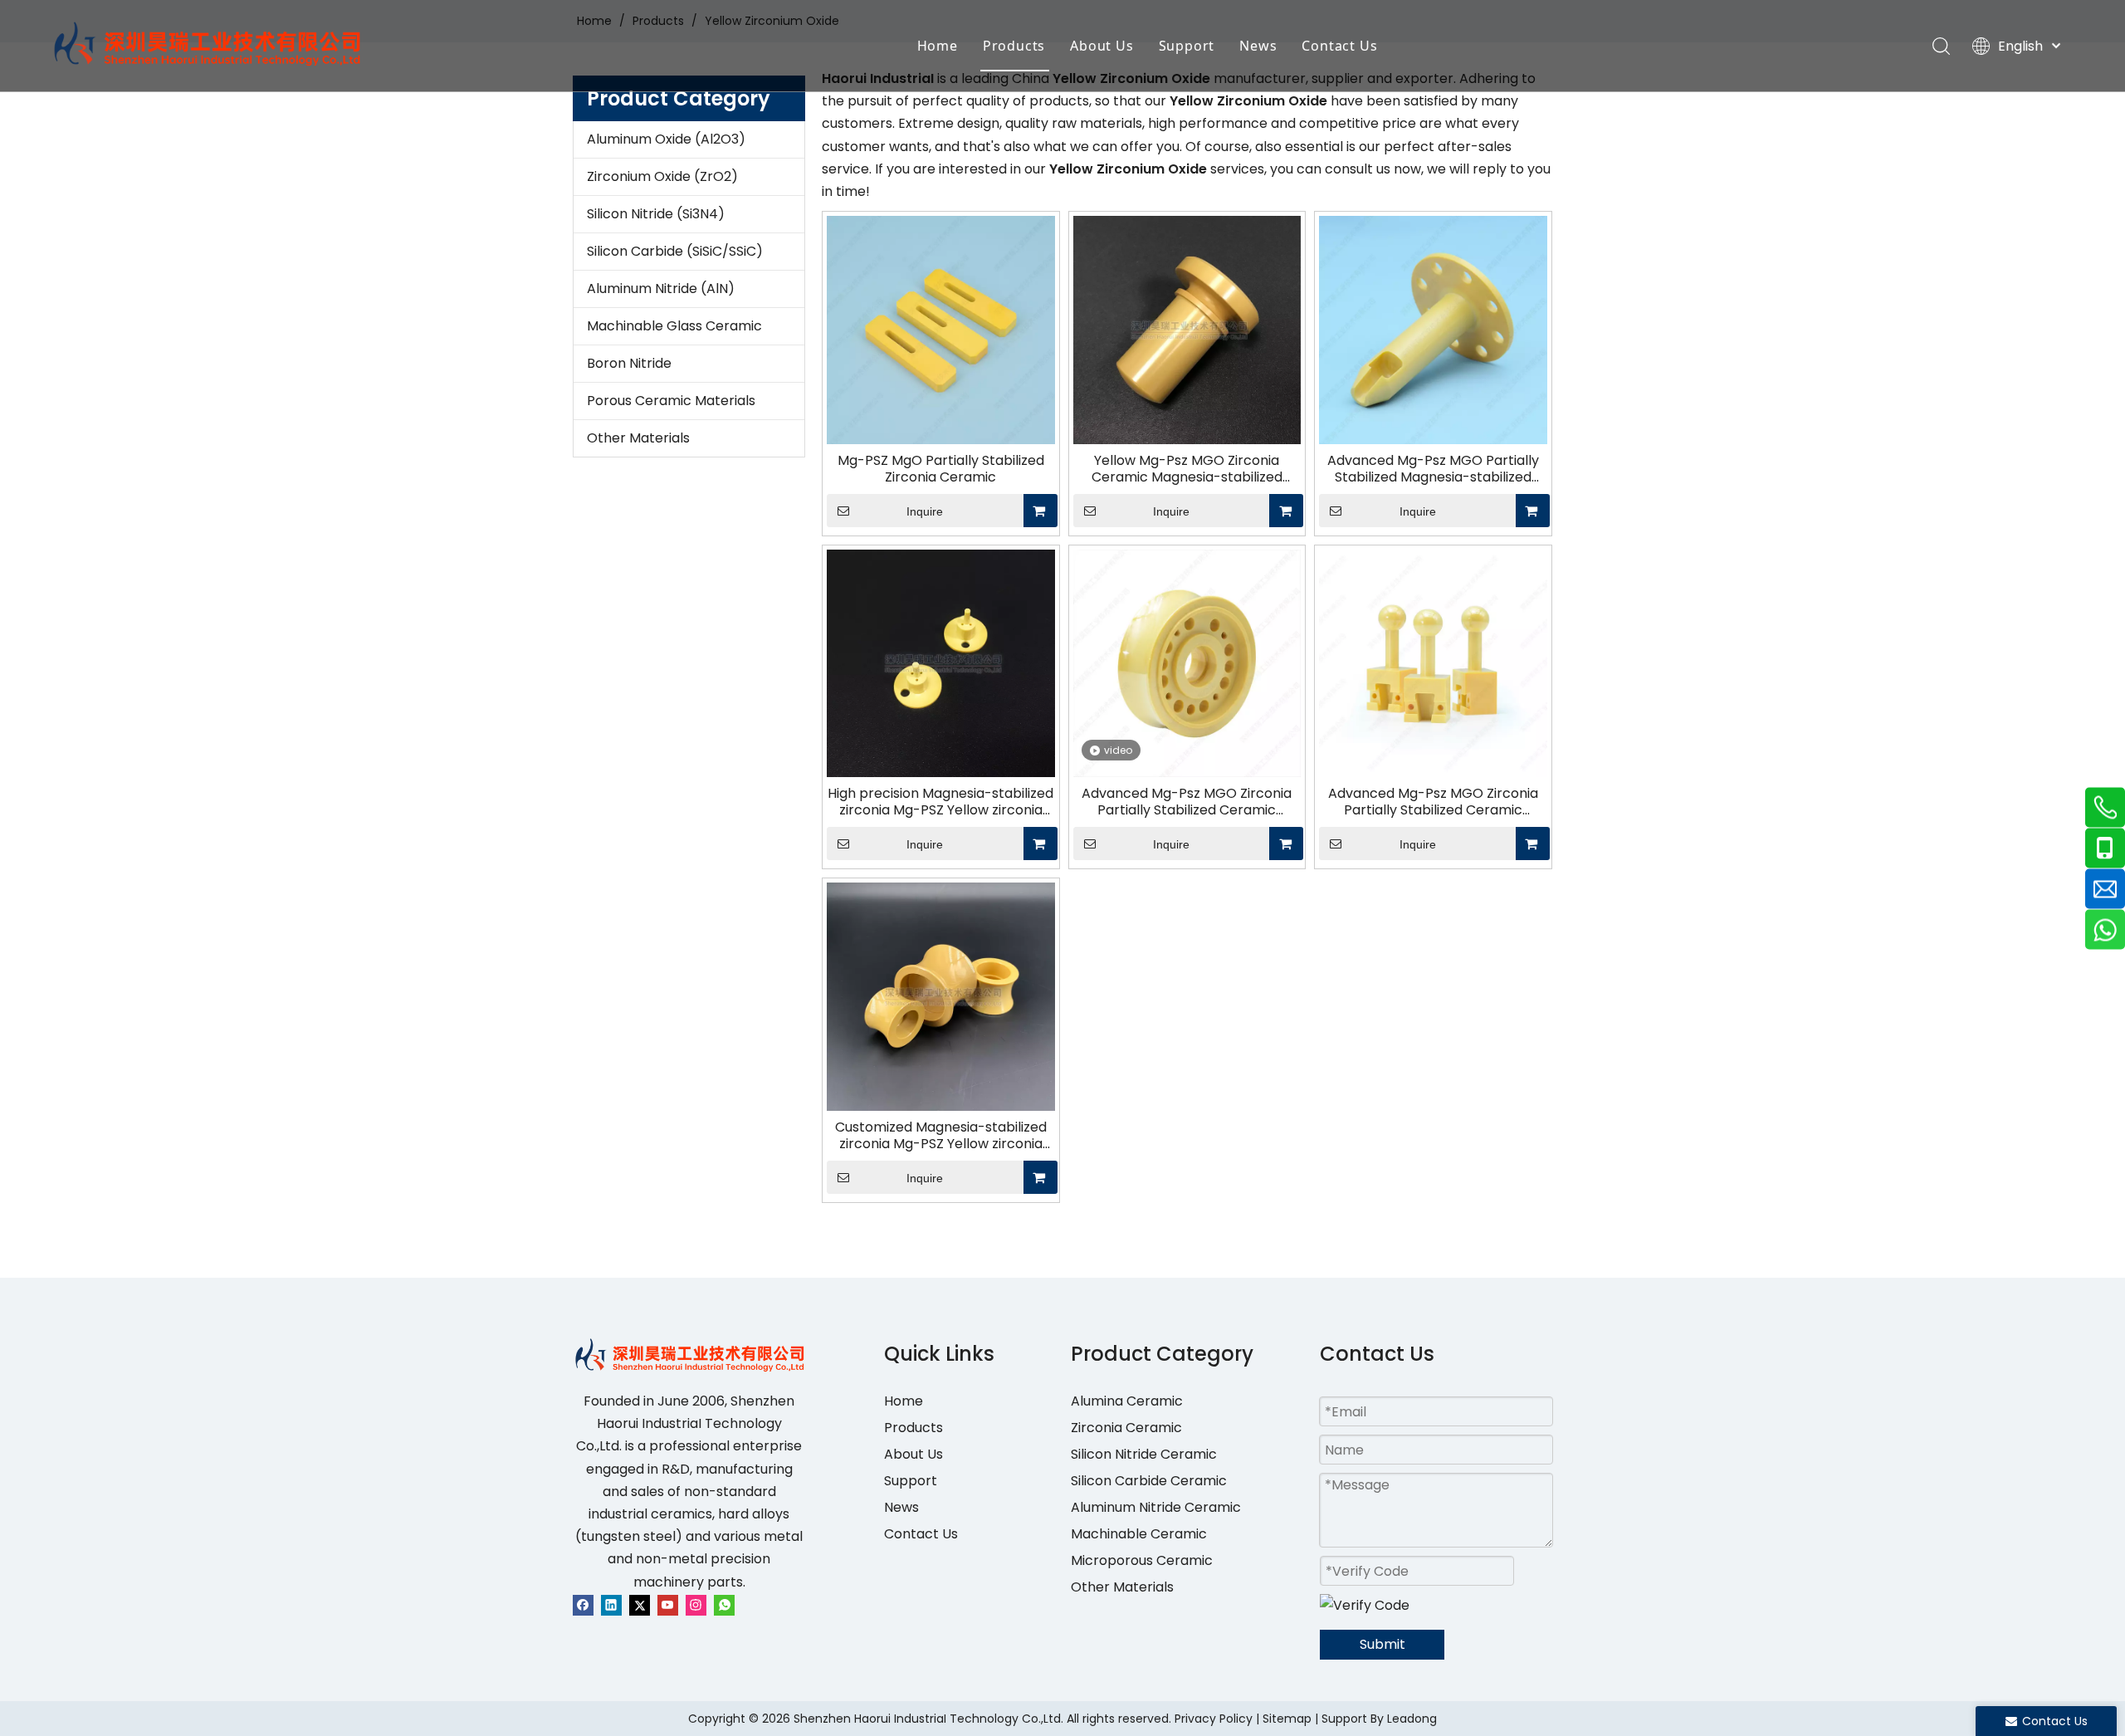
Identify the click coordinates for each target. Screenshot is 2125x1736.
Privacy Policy (1214, 1719)
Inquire (925, 511)
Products (1014, 46)
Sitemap (1287, 1719)
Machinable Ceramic (1139, 1534)
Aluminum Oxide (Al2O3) (666, 139)
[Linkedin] (611, 1604)
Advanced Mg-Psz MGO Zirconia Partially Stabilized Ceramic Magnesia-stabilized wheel (1187, 802)
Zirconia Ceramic (1126, 1428)
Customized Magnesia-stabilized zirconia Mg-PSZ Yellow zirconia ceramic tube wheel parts (941, 1136)
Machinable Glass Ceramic (674, 326)
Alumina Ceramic (1127, 1401)
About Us (1102, 46)
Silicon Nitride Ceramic (1144, 1454)
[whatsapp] (724, 1604)
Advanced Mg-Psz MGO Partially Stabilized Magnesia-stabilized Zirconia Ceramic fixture (1433, 469)
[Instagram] (696, 1604)
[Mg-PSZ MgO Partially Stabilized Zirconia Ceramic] (941, 329)
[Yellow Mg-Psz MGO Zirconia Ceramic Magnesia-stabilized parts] (1187, 329)
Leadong (1412, 1719)
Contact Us (1339, 46)
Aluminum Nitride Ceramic (1156, 1507)
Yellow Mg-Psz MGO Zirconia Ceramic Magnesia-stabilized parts (1187, 469)
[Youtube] (668, 1604)
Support (1187, 46)
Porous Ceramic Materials (671, 401)
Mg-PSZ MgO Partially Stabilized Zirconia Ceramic (941, 469)
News (1258, 46)
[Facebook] (583, 1604)
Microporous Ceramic (1142, 1560)
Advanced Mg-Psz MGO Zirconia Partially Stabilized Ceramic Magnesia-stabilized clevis (1433, 802)
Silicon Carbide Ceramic (1149, 1481)
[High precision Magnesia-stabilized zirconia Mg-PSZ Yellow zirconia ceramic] (941, 663)
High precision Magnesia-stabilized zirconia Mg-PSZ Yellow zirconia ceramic (940, 802)
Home (938, 46)
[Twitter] (640, 1604)
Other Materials (638, 438)
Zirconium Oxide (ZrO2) (662, 176)
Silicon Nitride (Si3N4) (656, 214)
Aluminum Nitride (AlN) (661, 289)
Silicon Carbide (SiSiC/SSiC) (675, 251)
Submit (1382, 1644)
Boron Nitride (629, 363)
